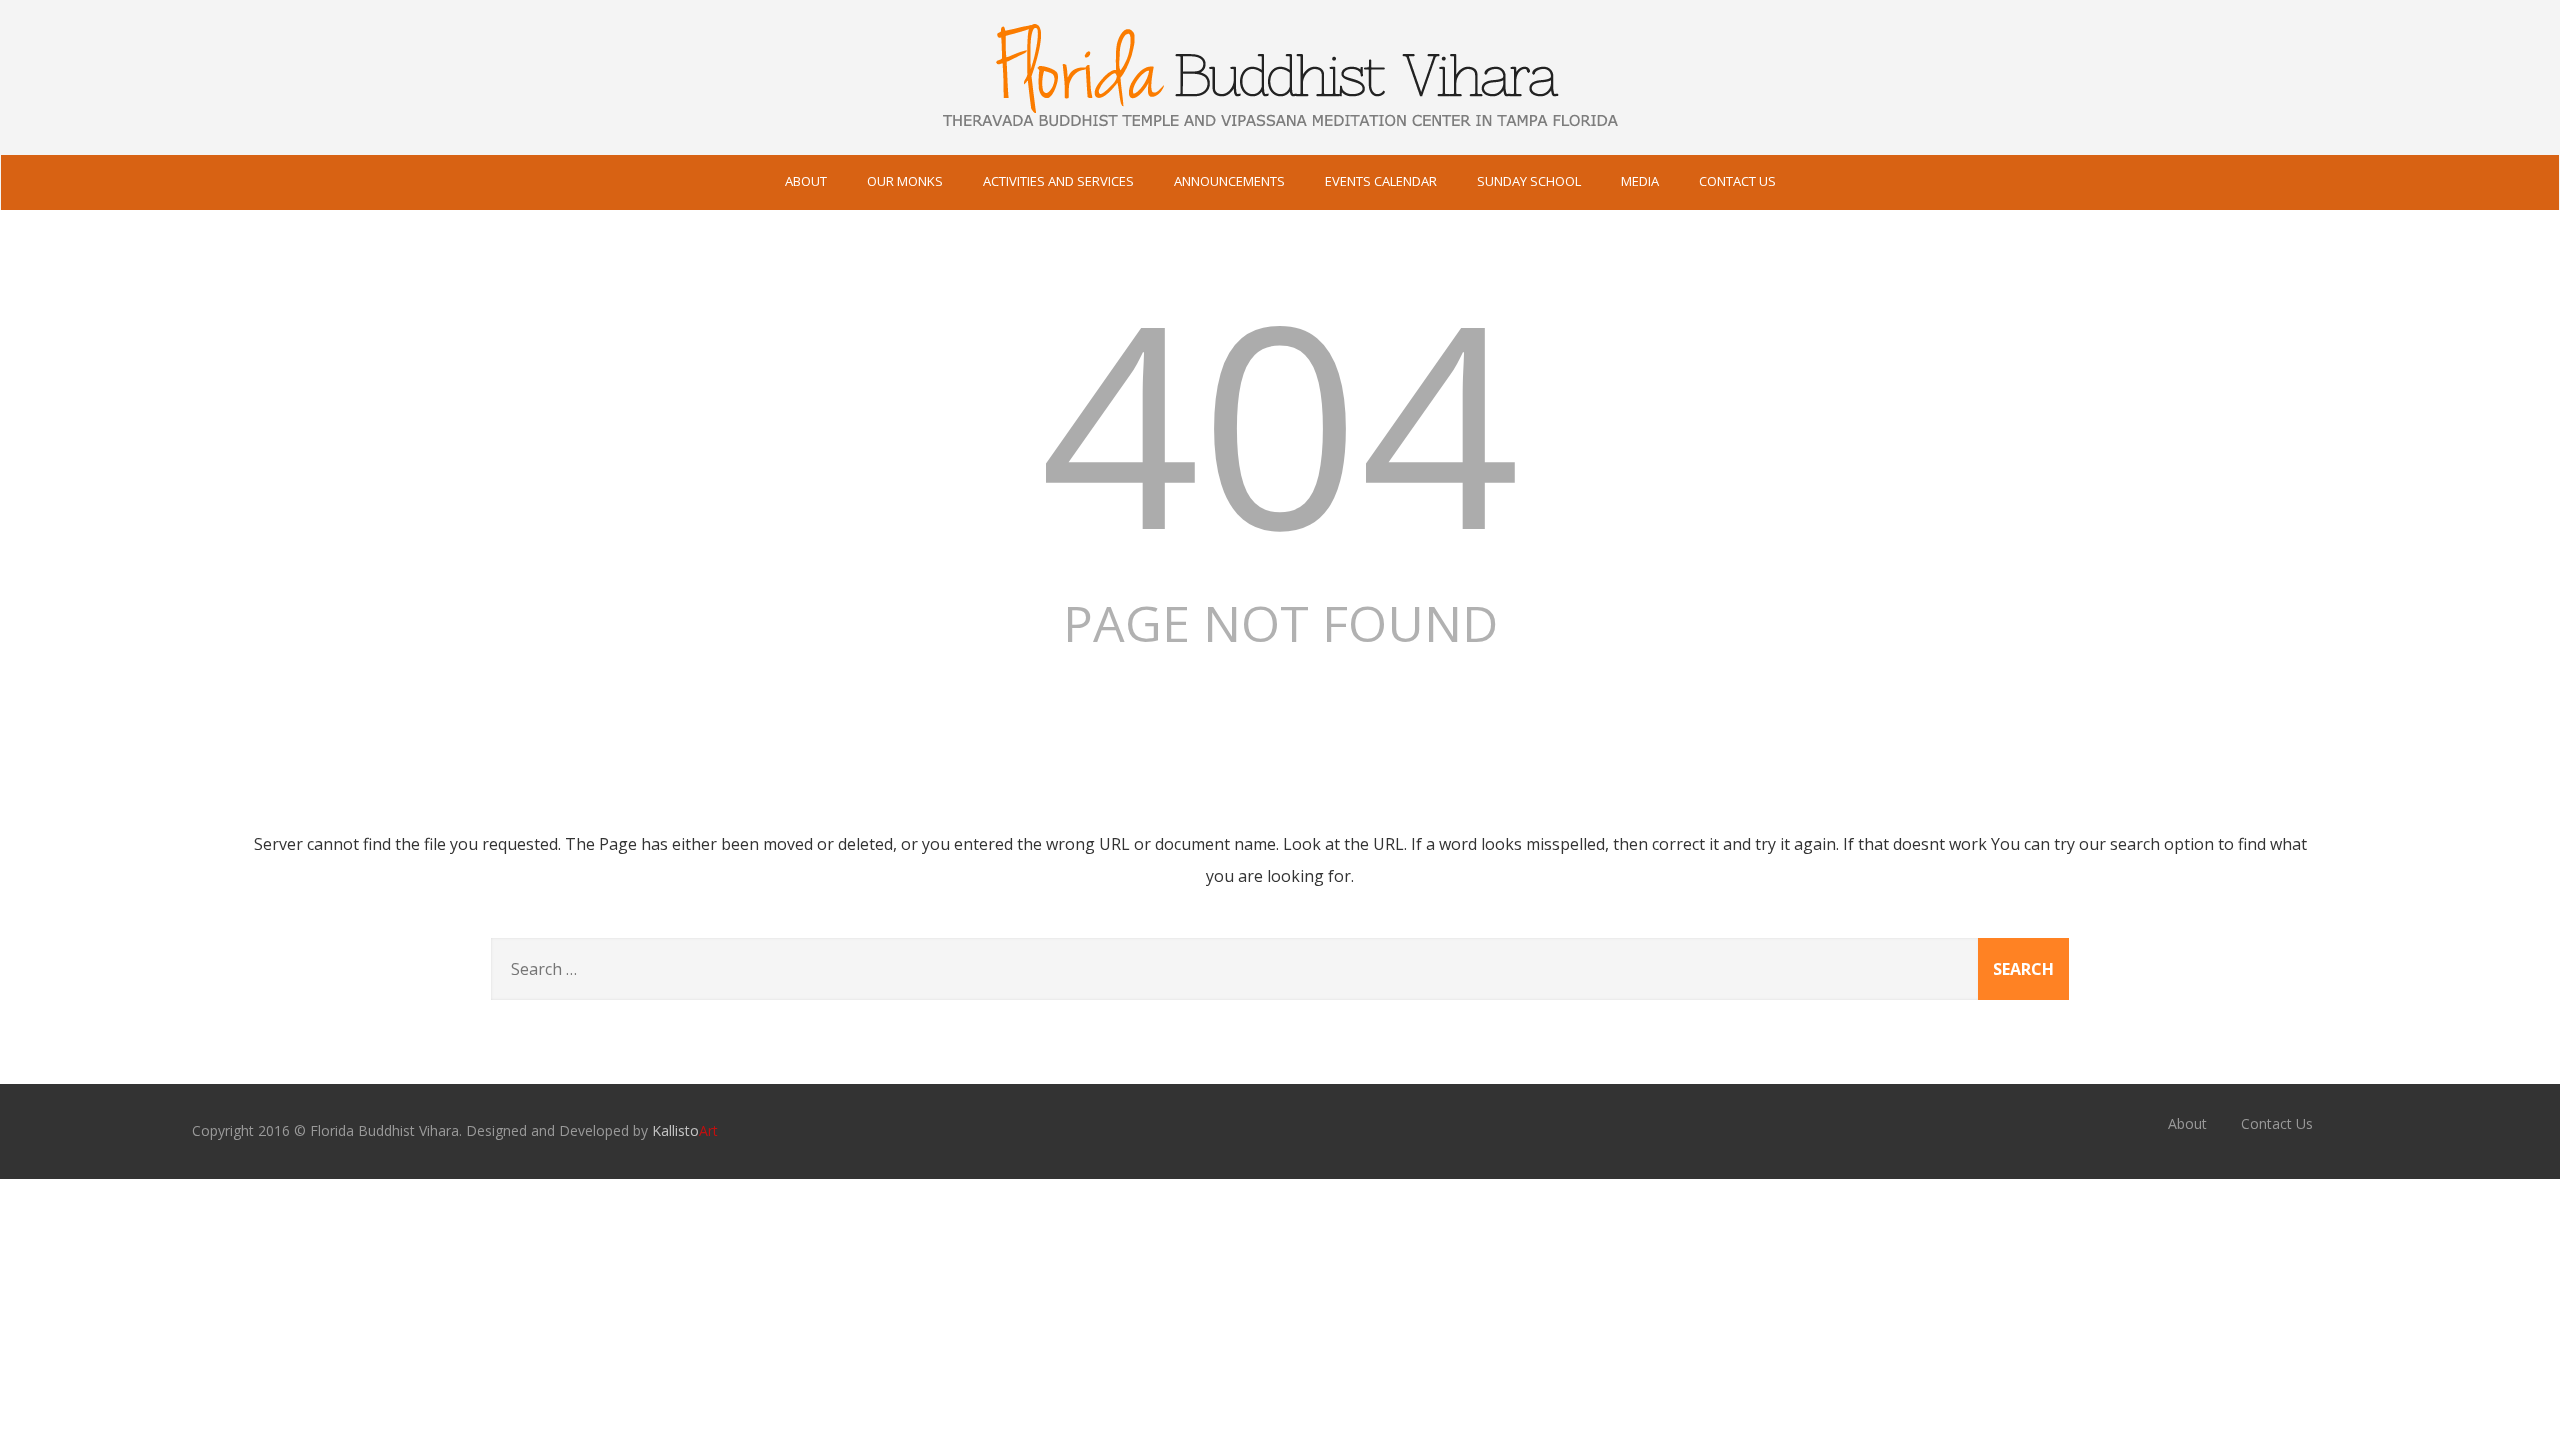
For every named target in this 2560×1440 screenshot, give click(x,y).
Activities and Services (1058, 181)
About (806, 181)
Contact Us (1737, 181)
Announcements (1229, 181)
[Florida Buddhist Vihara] (1280, 144)
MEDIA (1640, 181)
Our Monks (905, 181)
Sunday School (1529, 181)
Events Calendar (1381, 181)
